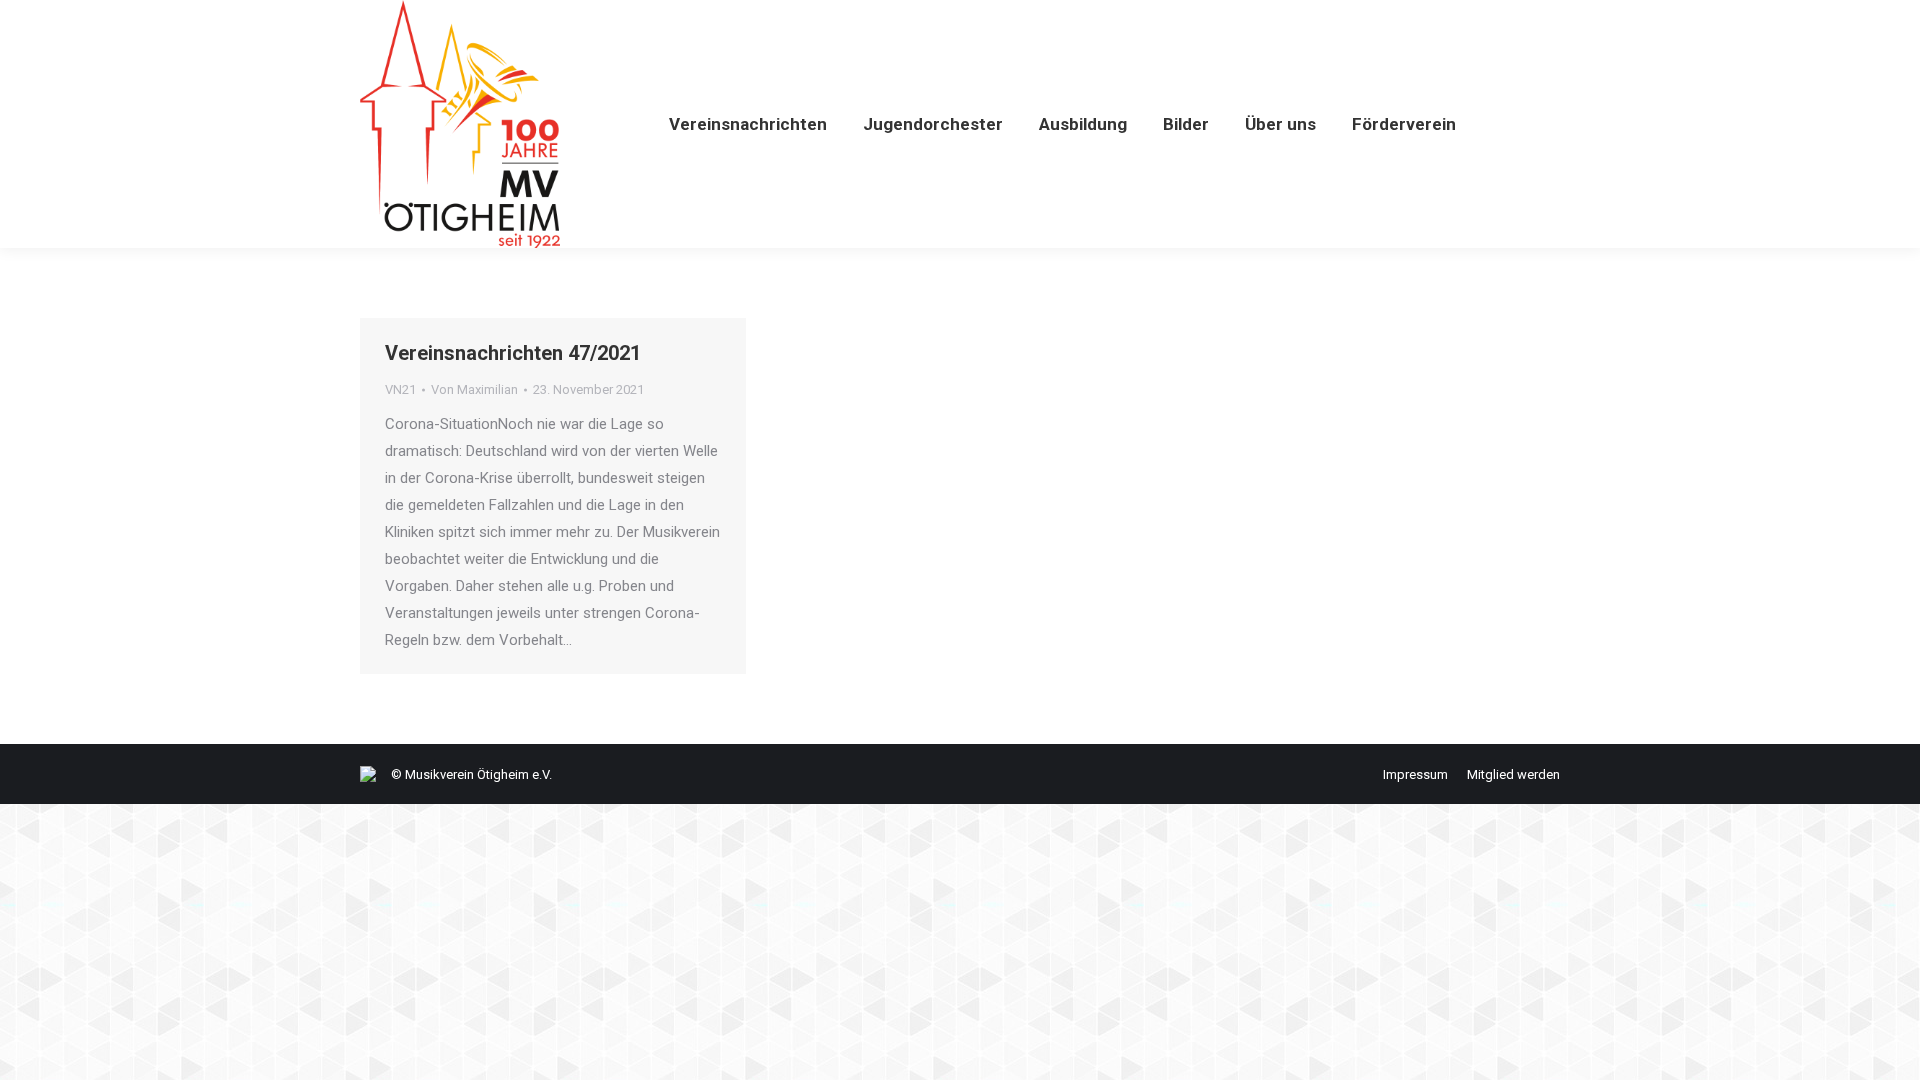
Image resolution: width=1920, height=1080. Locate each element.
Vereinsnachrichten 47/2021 (513, 353)
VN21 (400, 389)
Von (474, 389)
